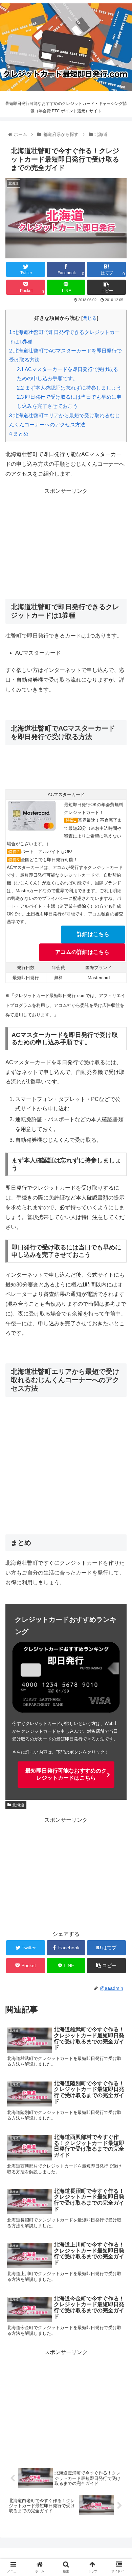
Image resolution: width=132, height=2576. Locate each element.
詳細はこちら (93, 934)
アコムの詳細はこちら (82, 952)
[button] (119, 1344)
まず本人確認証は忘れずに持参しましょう (69, 388)
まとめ (19, 434)
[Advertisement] (66, 543)
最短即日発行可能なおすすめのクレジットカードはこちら (66, 1774)
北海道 (18, 1805)
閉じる (90, 318)
